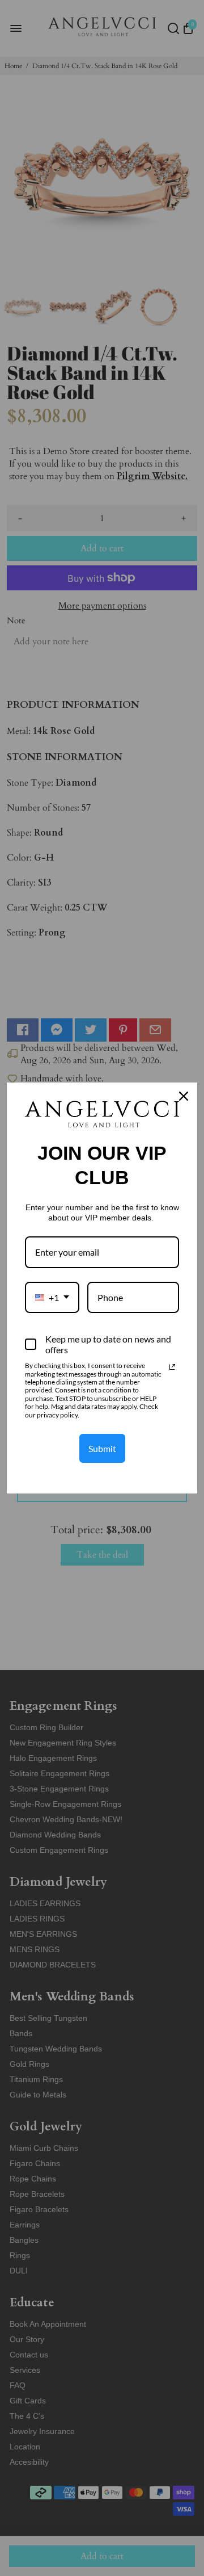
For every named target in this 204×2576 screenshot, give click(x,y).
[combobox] (52, 1297)
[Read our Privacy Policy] (172, 1367)
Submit (102, 1448)
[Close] (184, 1096)
